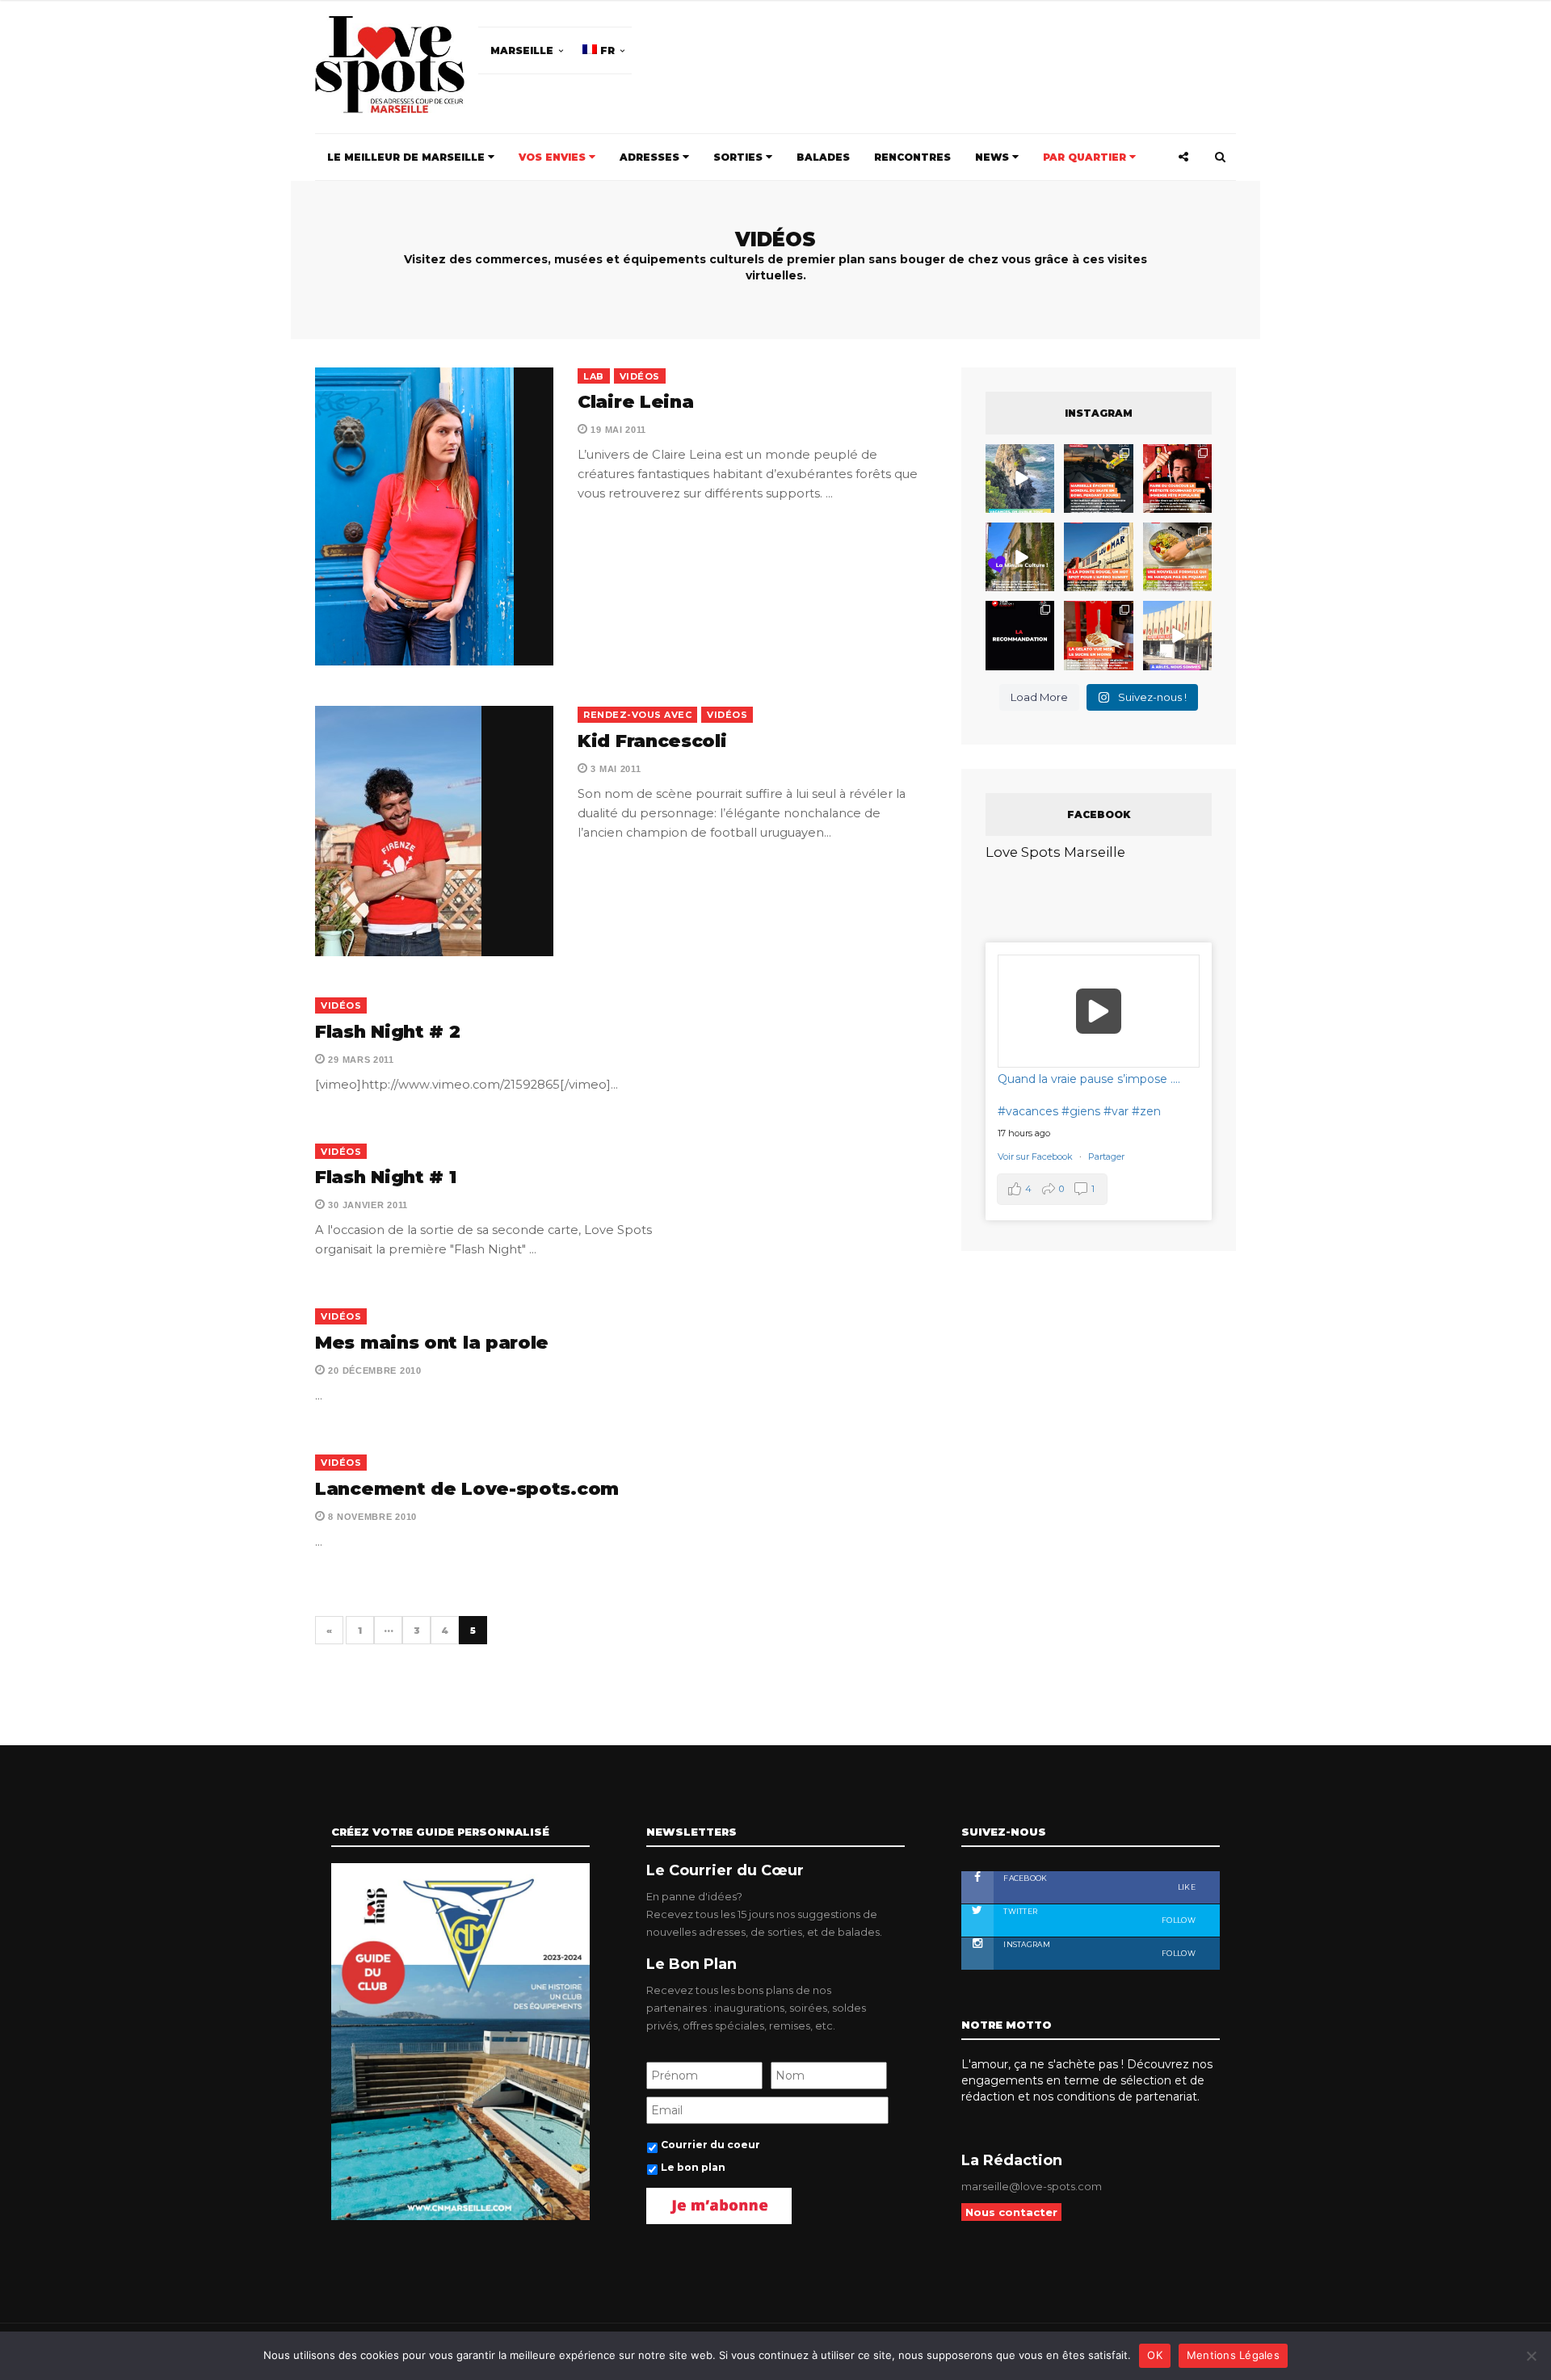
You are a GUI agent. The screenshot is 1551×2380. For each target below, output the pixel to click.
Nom (721, 1186)
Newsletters (597, 1260)
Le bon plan (600, 1314)
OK (1155, 2355)
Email (871, 1186)
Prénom (583, 1186)
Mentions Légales (1233, 2355)
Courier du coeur (615, 1292)
